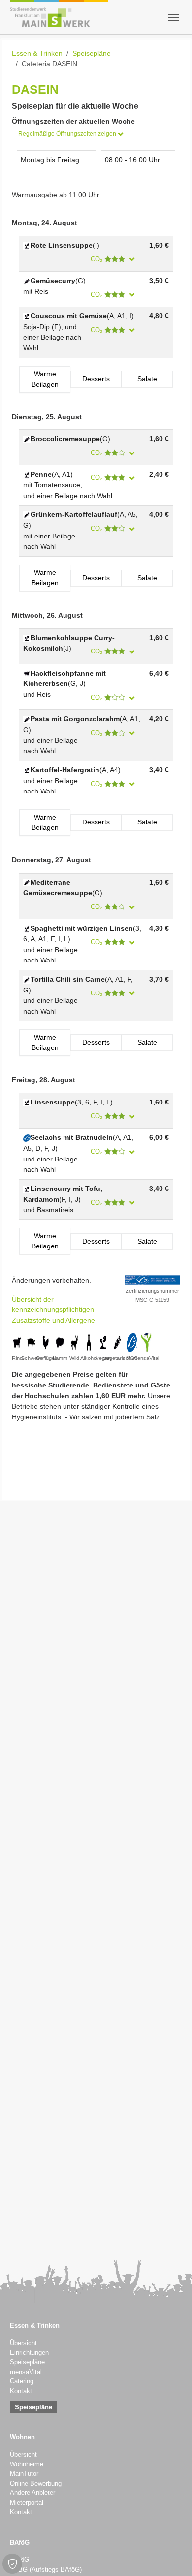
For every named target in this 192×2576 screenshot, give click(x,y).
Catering (22, 2381)
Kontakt (21, 2391)
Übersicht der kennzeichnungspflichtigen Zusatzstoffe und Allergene (53, 1310)
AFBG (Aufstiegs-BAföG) (46, 2570)
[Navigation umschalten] (174, 17)
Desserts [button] (96, 379)
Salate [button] (147, 379)
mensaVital (26, 2372)
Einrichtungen (29, 2353)
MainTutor (24, 2474)
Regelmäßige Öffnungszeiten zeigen (68, 134)
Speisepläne (27, 2362)
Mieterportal (27, 2503)
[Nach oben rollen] (172, 2556)
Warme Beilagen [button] (45, 379)
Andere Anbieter (32, 2493)
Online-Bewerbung (36, 2484)
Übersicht (23, 2343)
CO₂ (97, 259)
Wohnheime (27, 2464)
